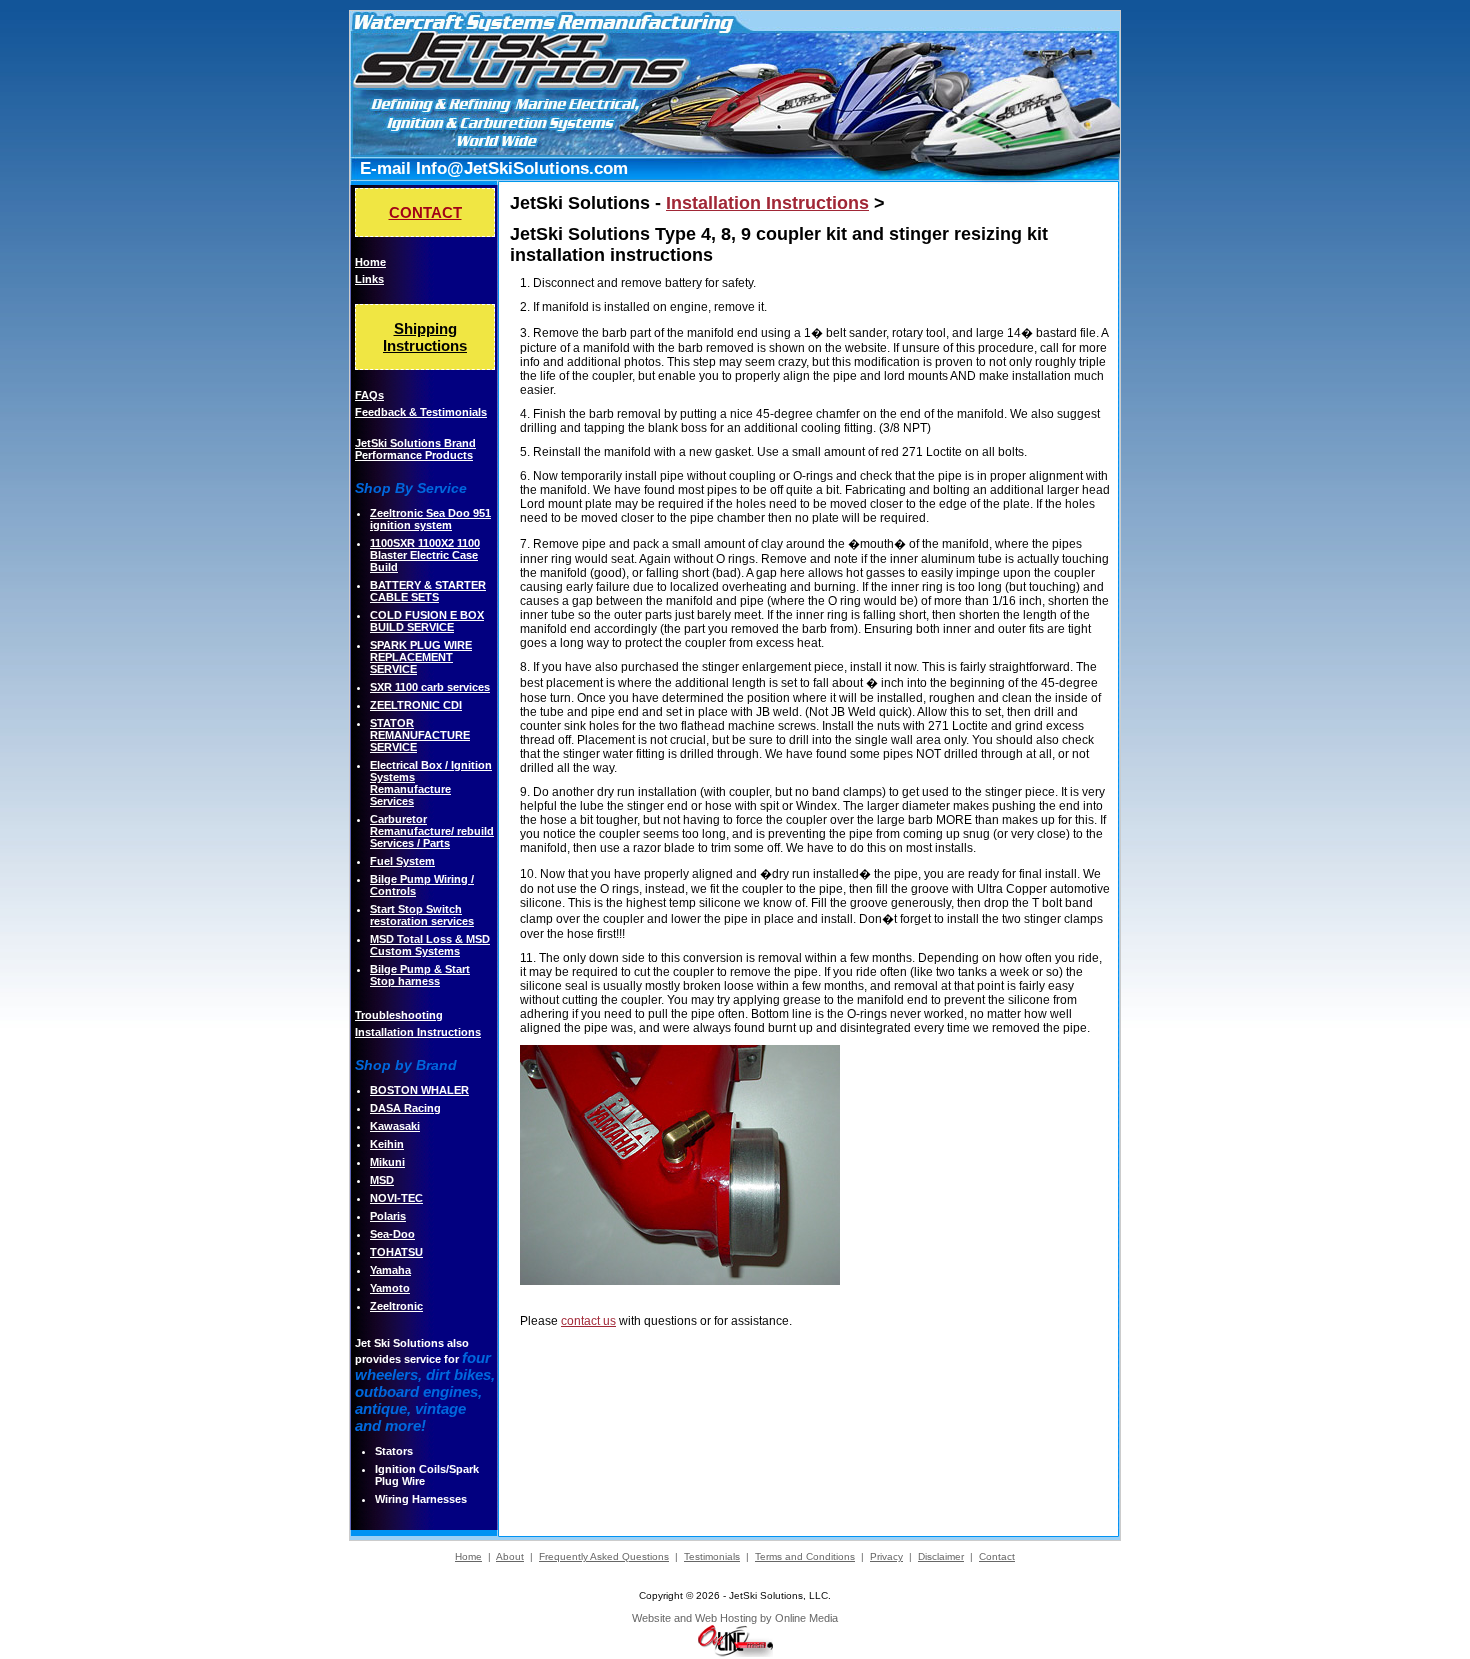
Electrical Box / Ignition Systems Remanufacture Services (431, 783)
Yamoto (390, 1288)
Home (370, 262)
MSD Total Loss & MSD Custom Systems (430, 945)
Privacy (886, 1556)
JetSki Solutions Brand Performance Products (415, 449)
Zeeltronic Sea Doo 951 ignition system (430, 519)
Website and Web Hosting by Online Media (735, 1618)
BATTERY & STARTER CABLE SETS (428, 591)
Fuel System (402, 861)
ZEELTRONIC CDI (416, 705)
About (510, 1556)
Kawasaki (395, 1126)
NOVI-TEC (396, 1198)
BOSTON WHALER (419, 1090)
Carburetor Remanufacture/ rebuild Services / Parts (432, 831)
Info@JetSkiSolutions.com (522, 168)
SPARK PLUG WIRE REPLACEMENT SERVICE (421, 657)
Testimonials (712, 1556)
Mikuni (387, 1162)
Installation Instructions (418, 1032)
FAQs (369, 395)
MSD (382, 1180)
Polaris (388, 1216)
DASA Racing (405, 1108)
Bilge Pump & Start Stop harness (420, 975)
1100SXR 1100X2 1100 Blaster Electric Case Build (425, 555)
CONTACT (425, 212)
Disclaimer (941, 1556)
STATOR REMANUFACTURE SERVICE (420, 735)
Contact (997, 1556)
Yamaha (390, 1270)
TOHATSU (396, 1252)
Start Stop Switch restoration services (422, 915)
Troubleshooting (399, 1015)
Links (369, 279)
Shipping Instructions (425, 337)
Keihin (387, 1144)
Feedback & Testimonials (421, 412)
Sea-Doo (392, 1234)
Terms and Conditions (805, 1556)
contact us (588, 1321)
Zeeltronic (396, 1306)
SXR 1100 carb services (430, 687)
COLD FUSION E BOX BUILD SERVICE (427, 621)
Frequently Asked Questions (604, 1556)
